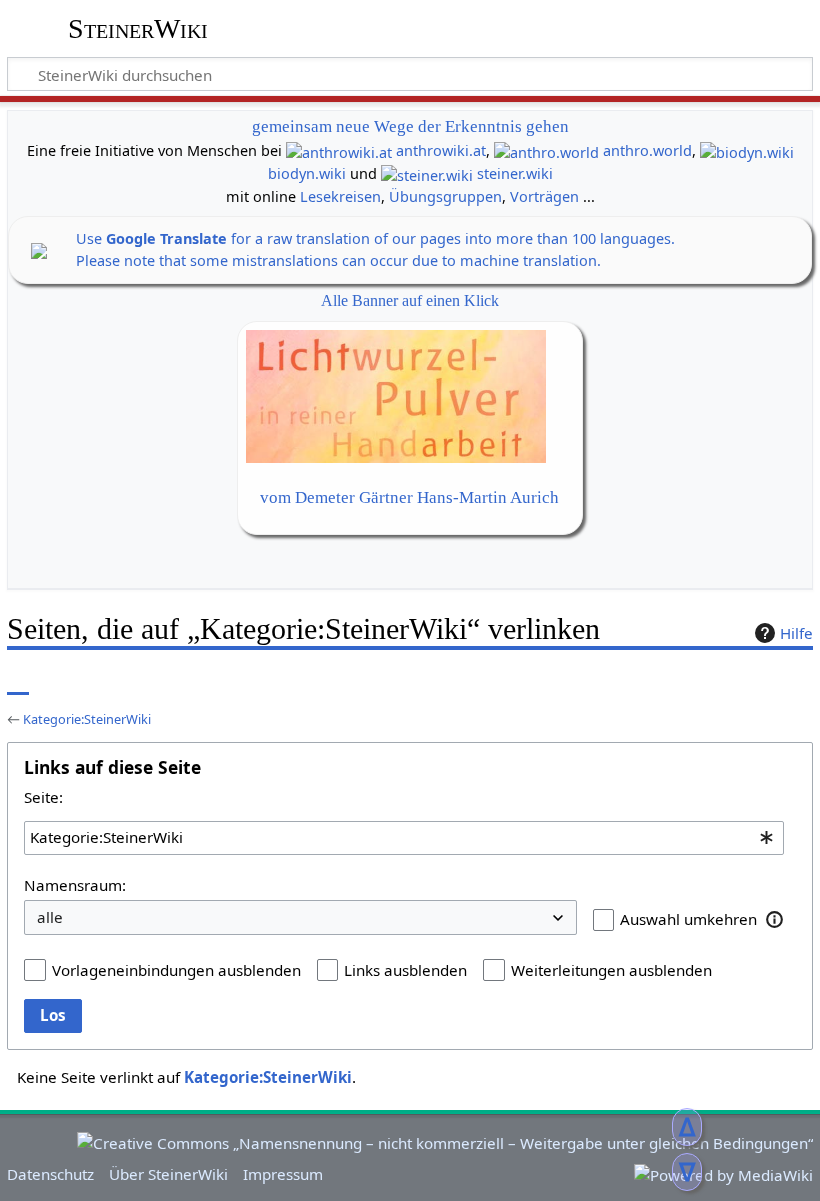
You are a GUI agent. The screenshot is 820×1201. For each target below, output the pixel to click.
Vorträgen (544, 196)
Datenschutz (50, 1174)
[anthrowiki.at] (339, 150)
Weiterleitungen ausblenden (611, 970)
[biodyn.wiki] (747, 150)
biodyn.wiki (307, 173)
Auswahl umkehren (688, 919)
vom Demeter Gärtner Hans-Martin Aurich (409, 497)
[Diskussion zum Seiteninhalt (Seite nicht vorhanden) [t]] (63, 680)
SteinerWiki (138, 29)
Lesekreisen (340, 196)
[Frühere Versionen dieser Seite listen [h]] (750, 680)
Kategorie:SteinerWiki (87, 719)
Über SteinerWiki (168, 1174)
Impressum (283, 1174)
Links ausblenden (405, 970)
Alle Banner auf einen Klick (410, 300)
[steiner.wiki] (427, 173)
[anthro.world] (546, 150)
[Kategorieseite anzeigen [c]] (18, 680)
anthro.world (647, 150)
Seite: (43, 797)
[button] (774, 919)
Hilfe (796, 633)
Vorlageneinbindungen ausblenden (176, 970)
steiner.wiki (515, 173)
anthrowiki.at (441, 150)
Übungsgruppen (445, 196)
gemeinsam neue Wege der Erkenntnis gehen (410, 126)
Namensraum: (75, 885)
